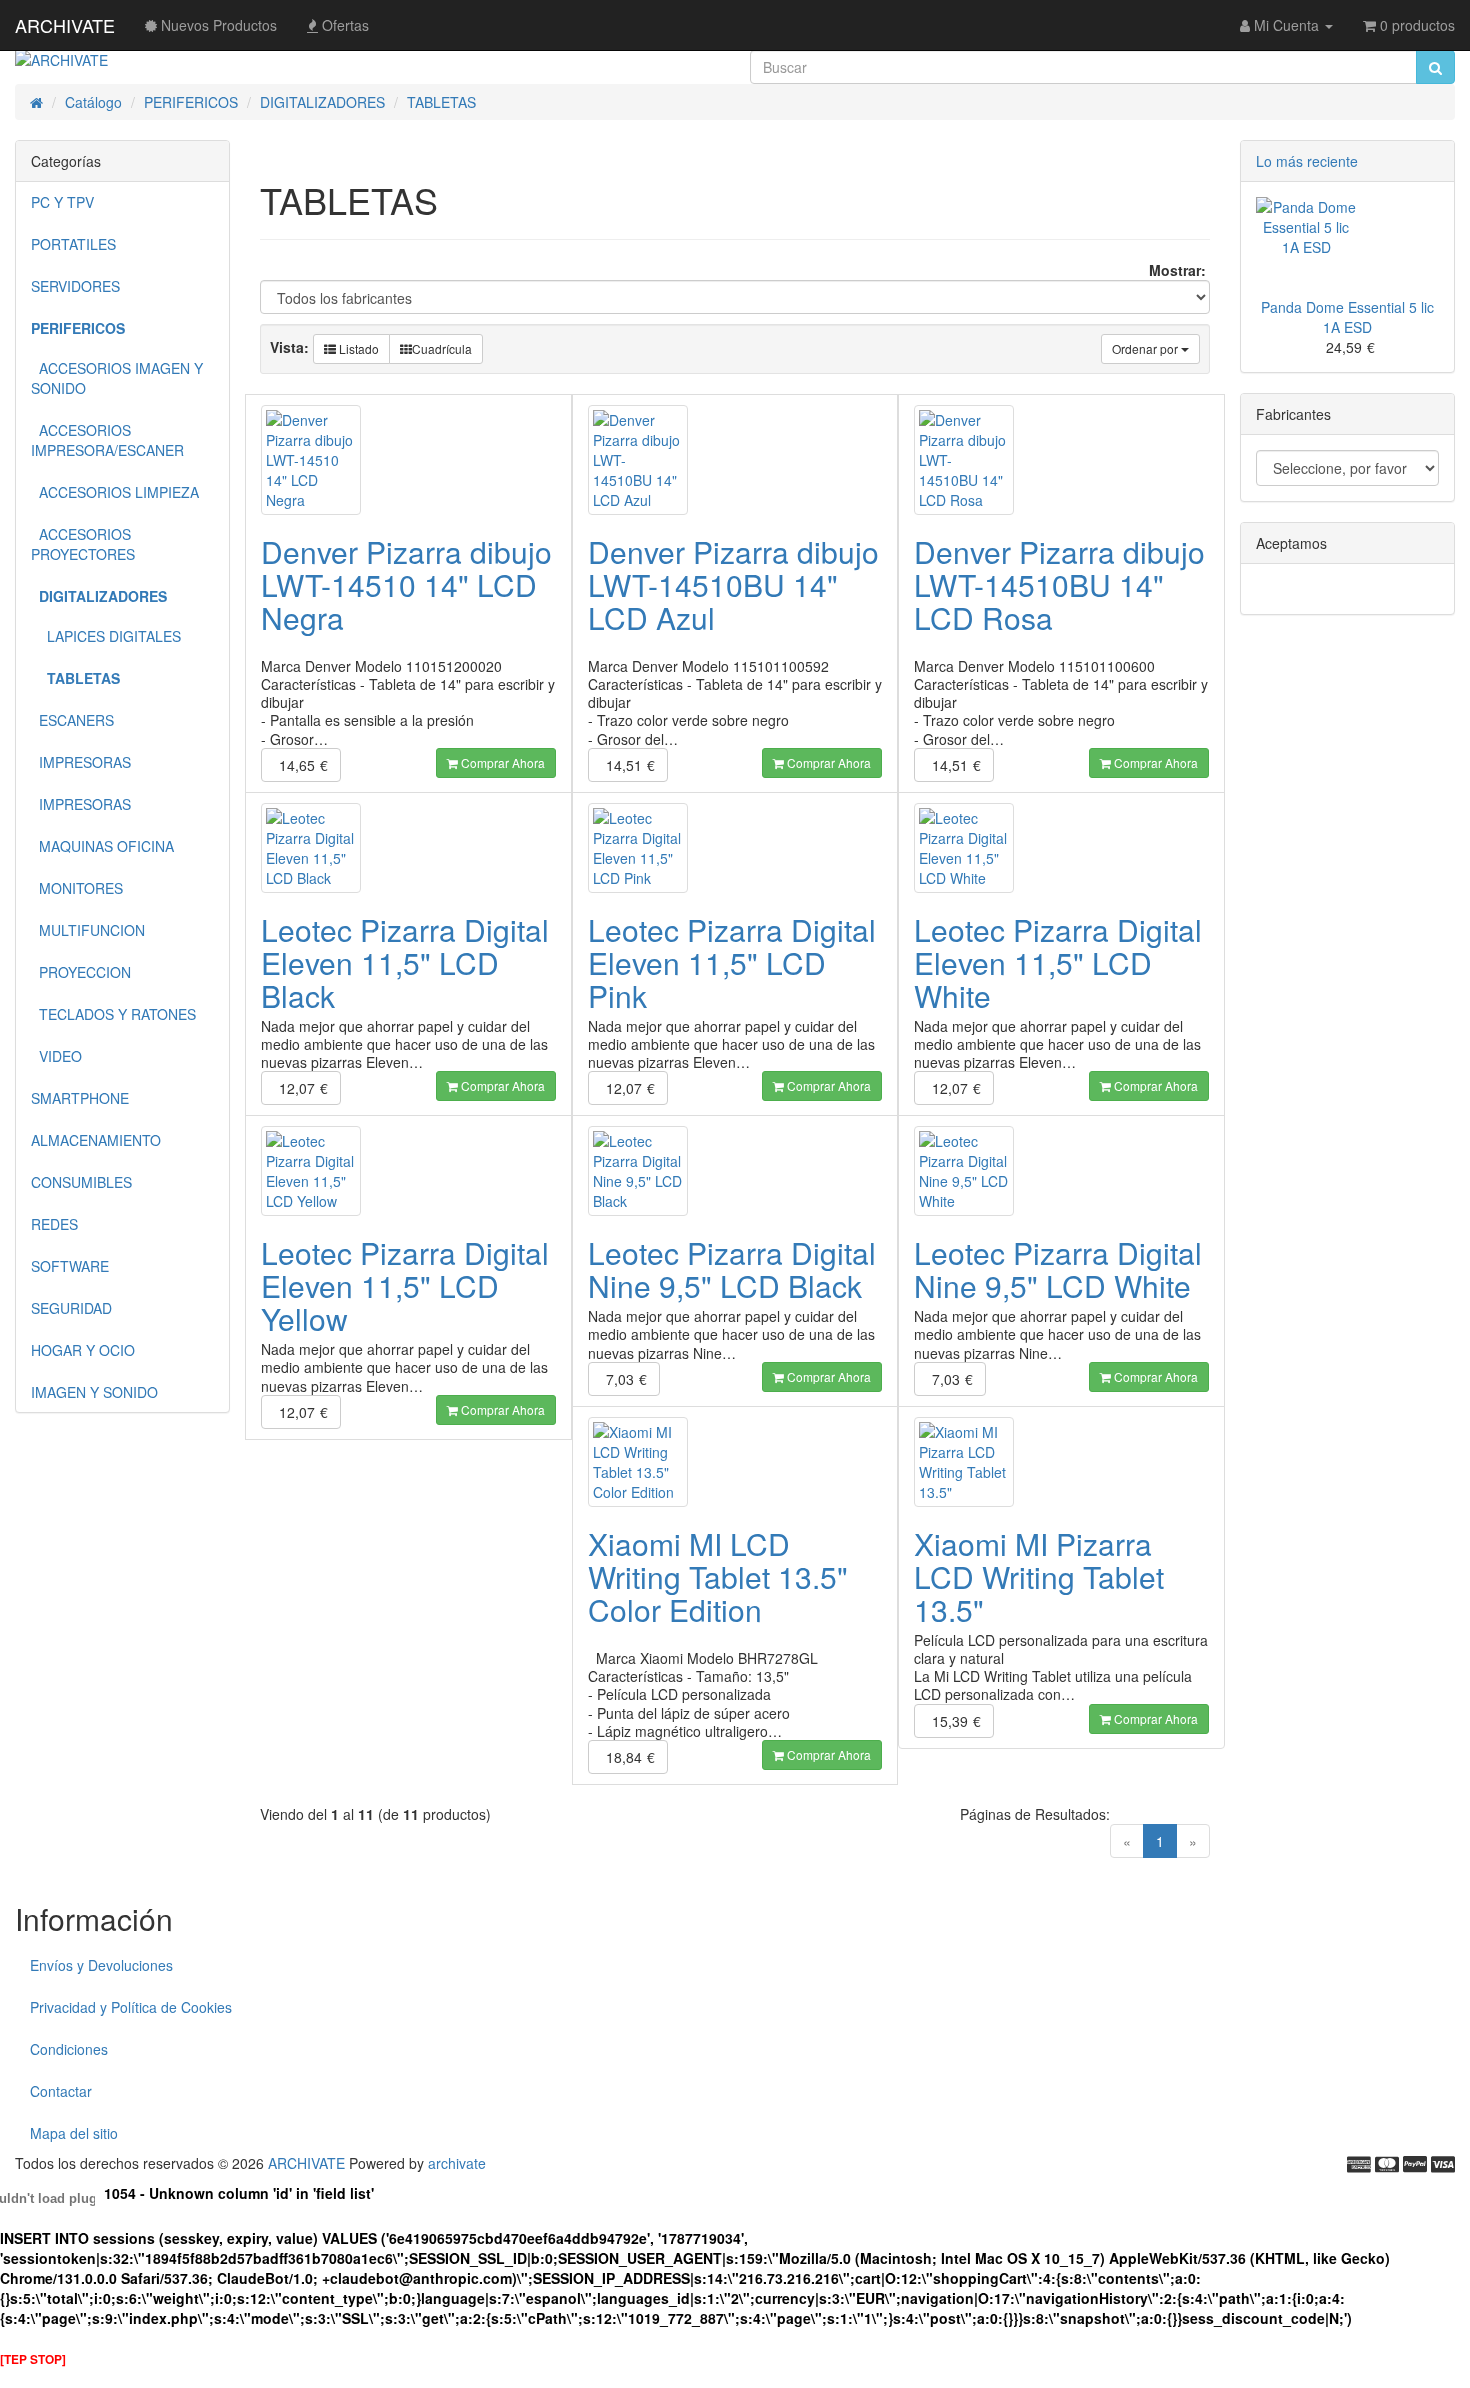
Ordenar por (1146, 348)
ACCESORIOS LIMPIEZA (115, 492)
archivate (457, 2163)
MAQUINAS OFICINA (102, 846)
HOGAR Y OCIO (83, 1350)
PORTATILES (73, 244)
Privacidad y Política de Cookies (131, 2007)
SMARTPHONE (80, 1098)
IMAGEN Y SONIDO (94, 1392)
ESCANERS (72, 720)
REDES (54, 1224)
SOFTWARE (70, 1266)
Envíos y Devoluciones (101, 1965)
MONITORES (77, 888)
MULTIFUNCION (88, 930)
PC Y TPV (62, 202)
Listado (357, 348)
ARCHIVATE (65, 25)
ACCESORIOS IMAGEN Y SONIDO (117, 378)
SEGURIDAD (71, 1308)
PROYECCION (81, 972)
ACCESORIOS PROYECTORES (83, 544)
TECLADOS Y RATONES (113, 1014)
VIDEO (56, 1056)
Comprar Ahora (501, 762)
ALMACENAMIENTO (96, 1140)
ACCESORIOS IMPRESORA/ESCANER (107, 440)
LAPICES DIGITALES (106, 636)
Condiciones (69, 2049)
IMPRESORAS (81, 762)
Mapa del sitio (74, 2133)
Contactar (61, 2091)
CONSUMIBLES (81, 1182)
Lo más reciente (1307, 161)
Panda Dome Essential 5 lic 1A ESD (1347, 317)
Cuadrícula (442, 348)
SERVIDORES (75, 286)
